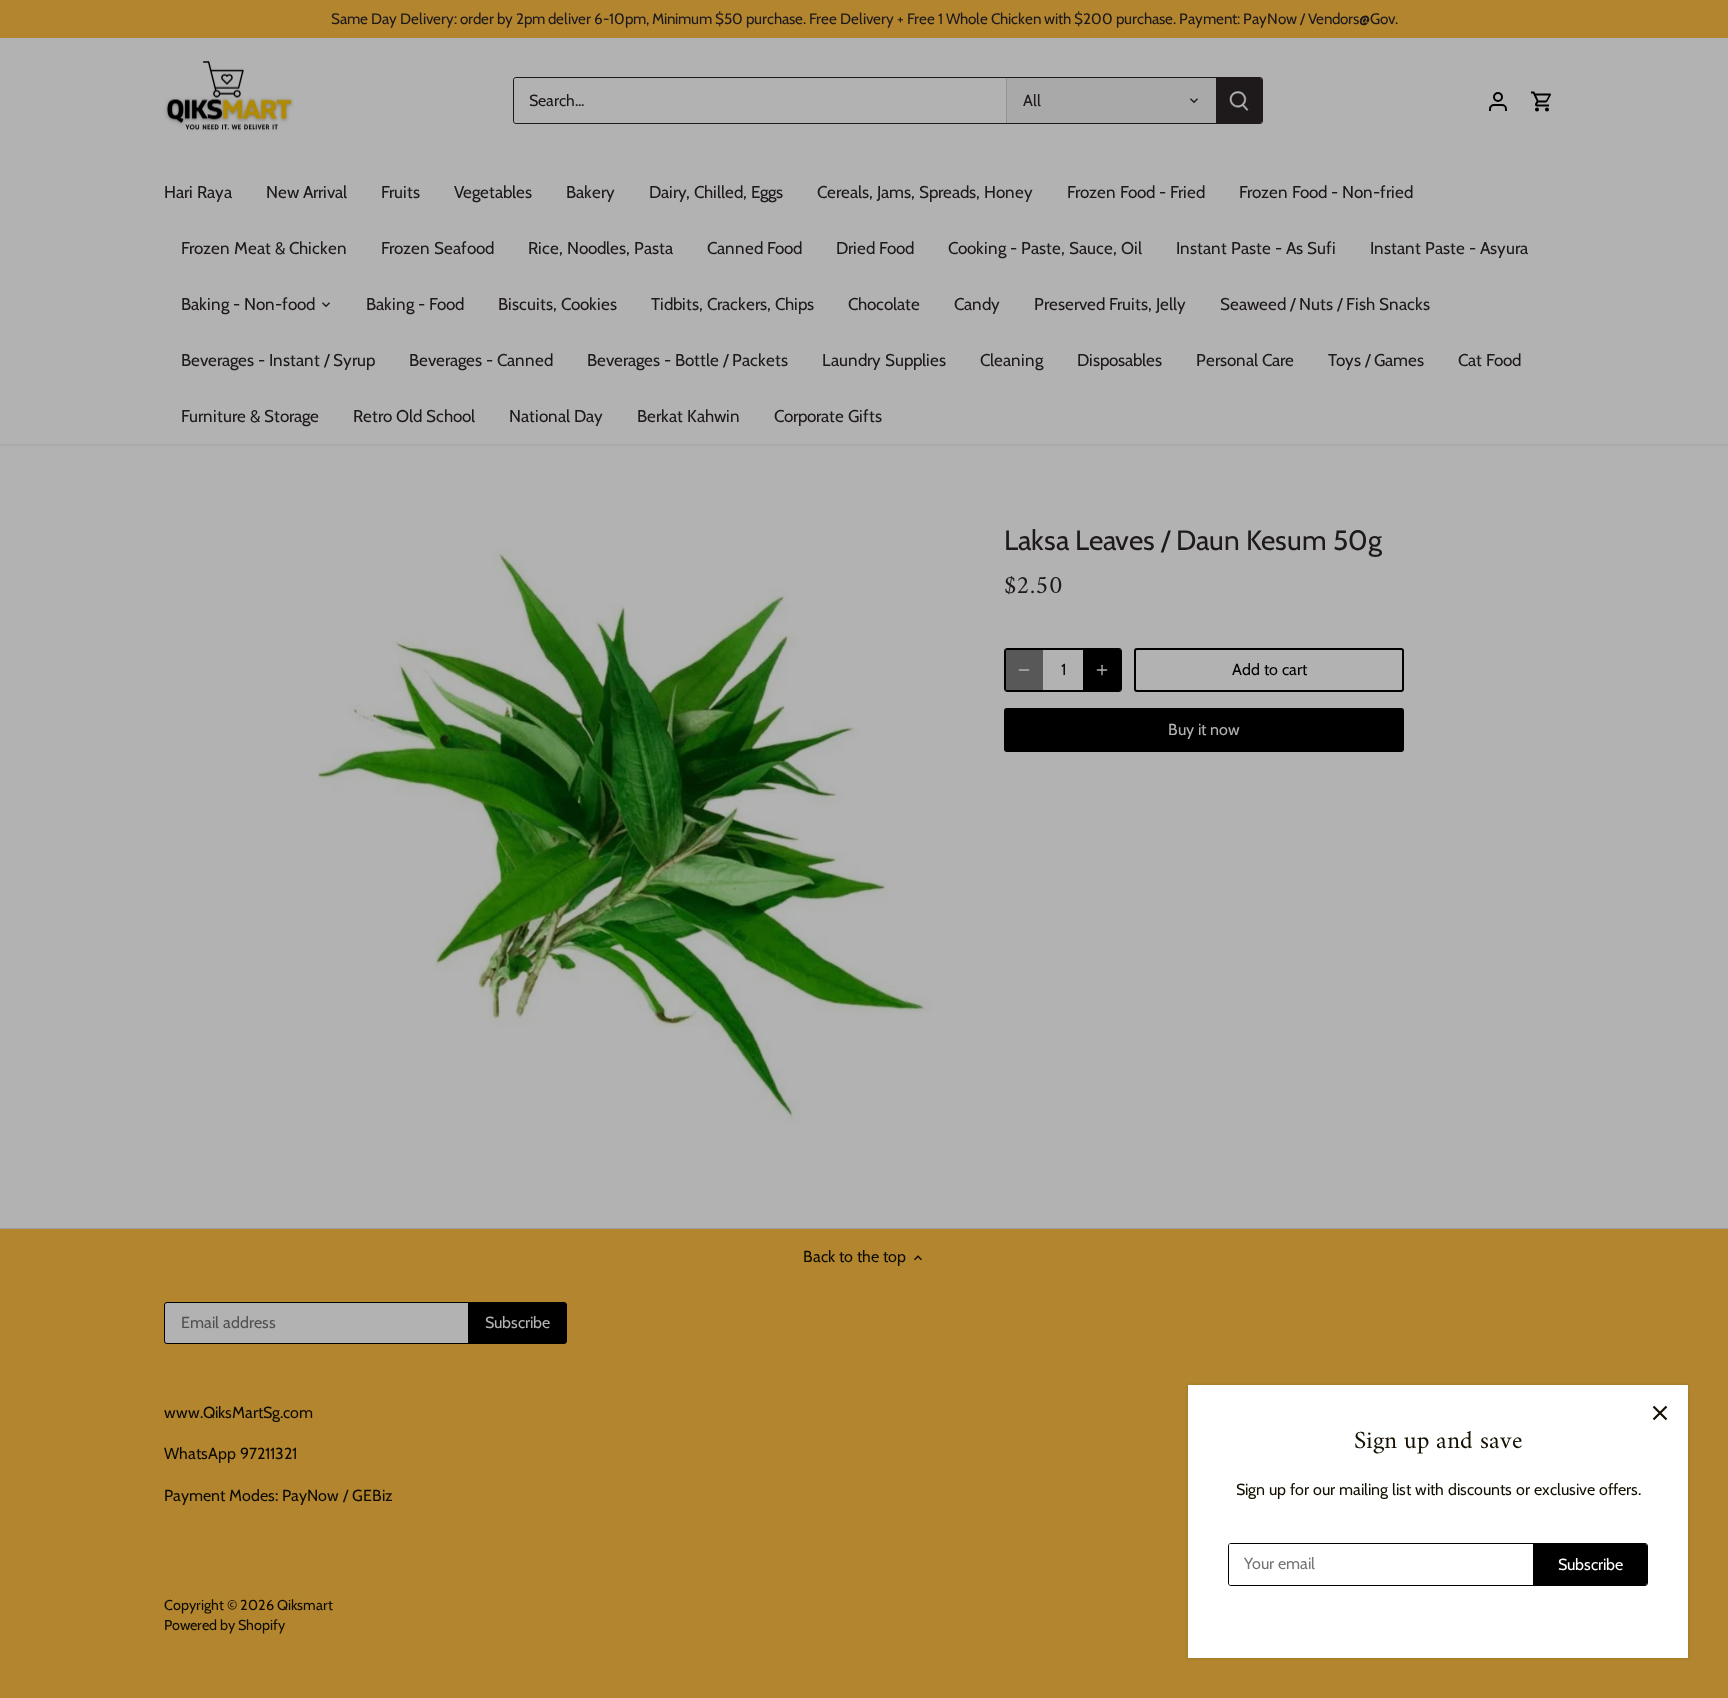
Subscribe (1590, 1564)
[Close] (1660, 1413)
